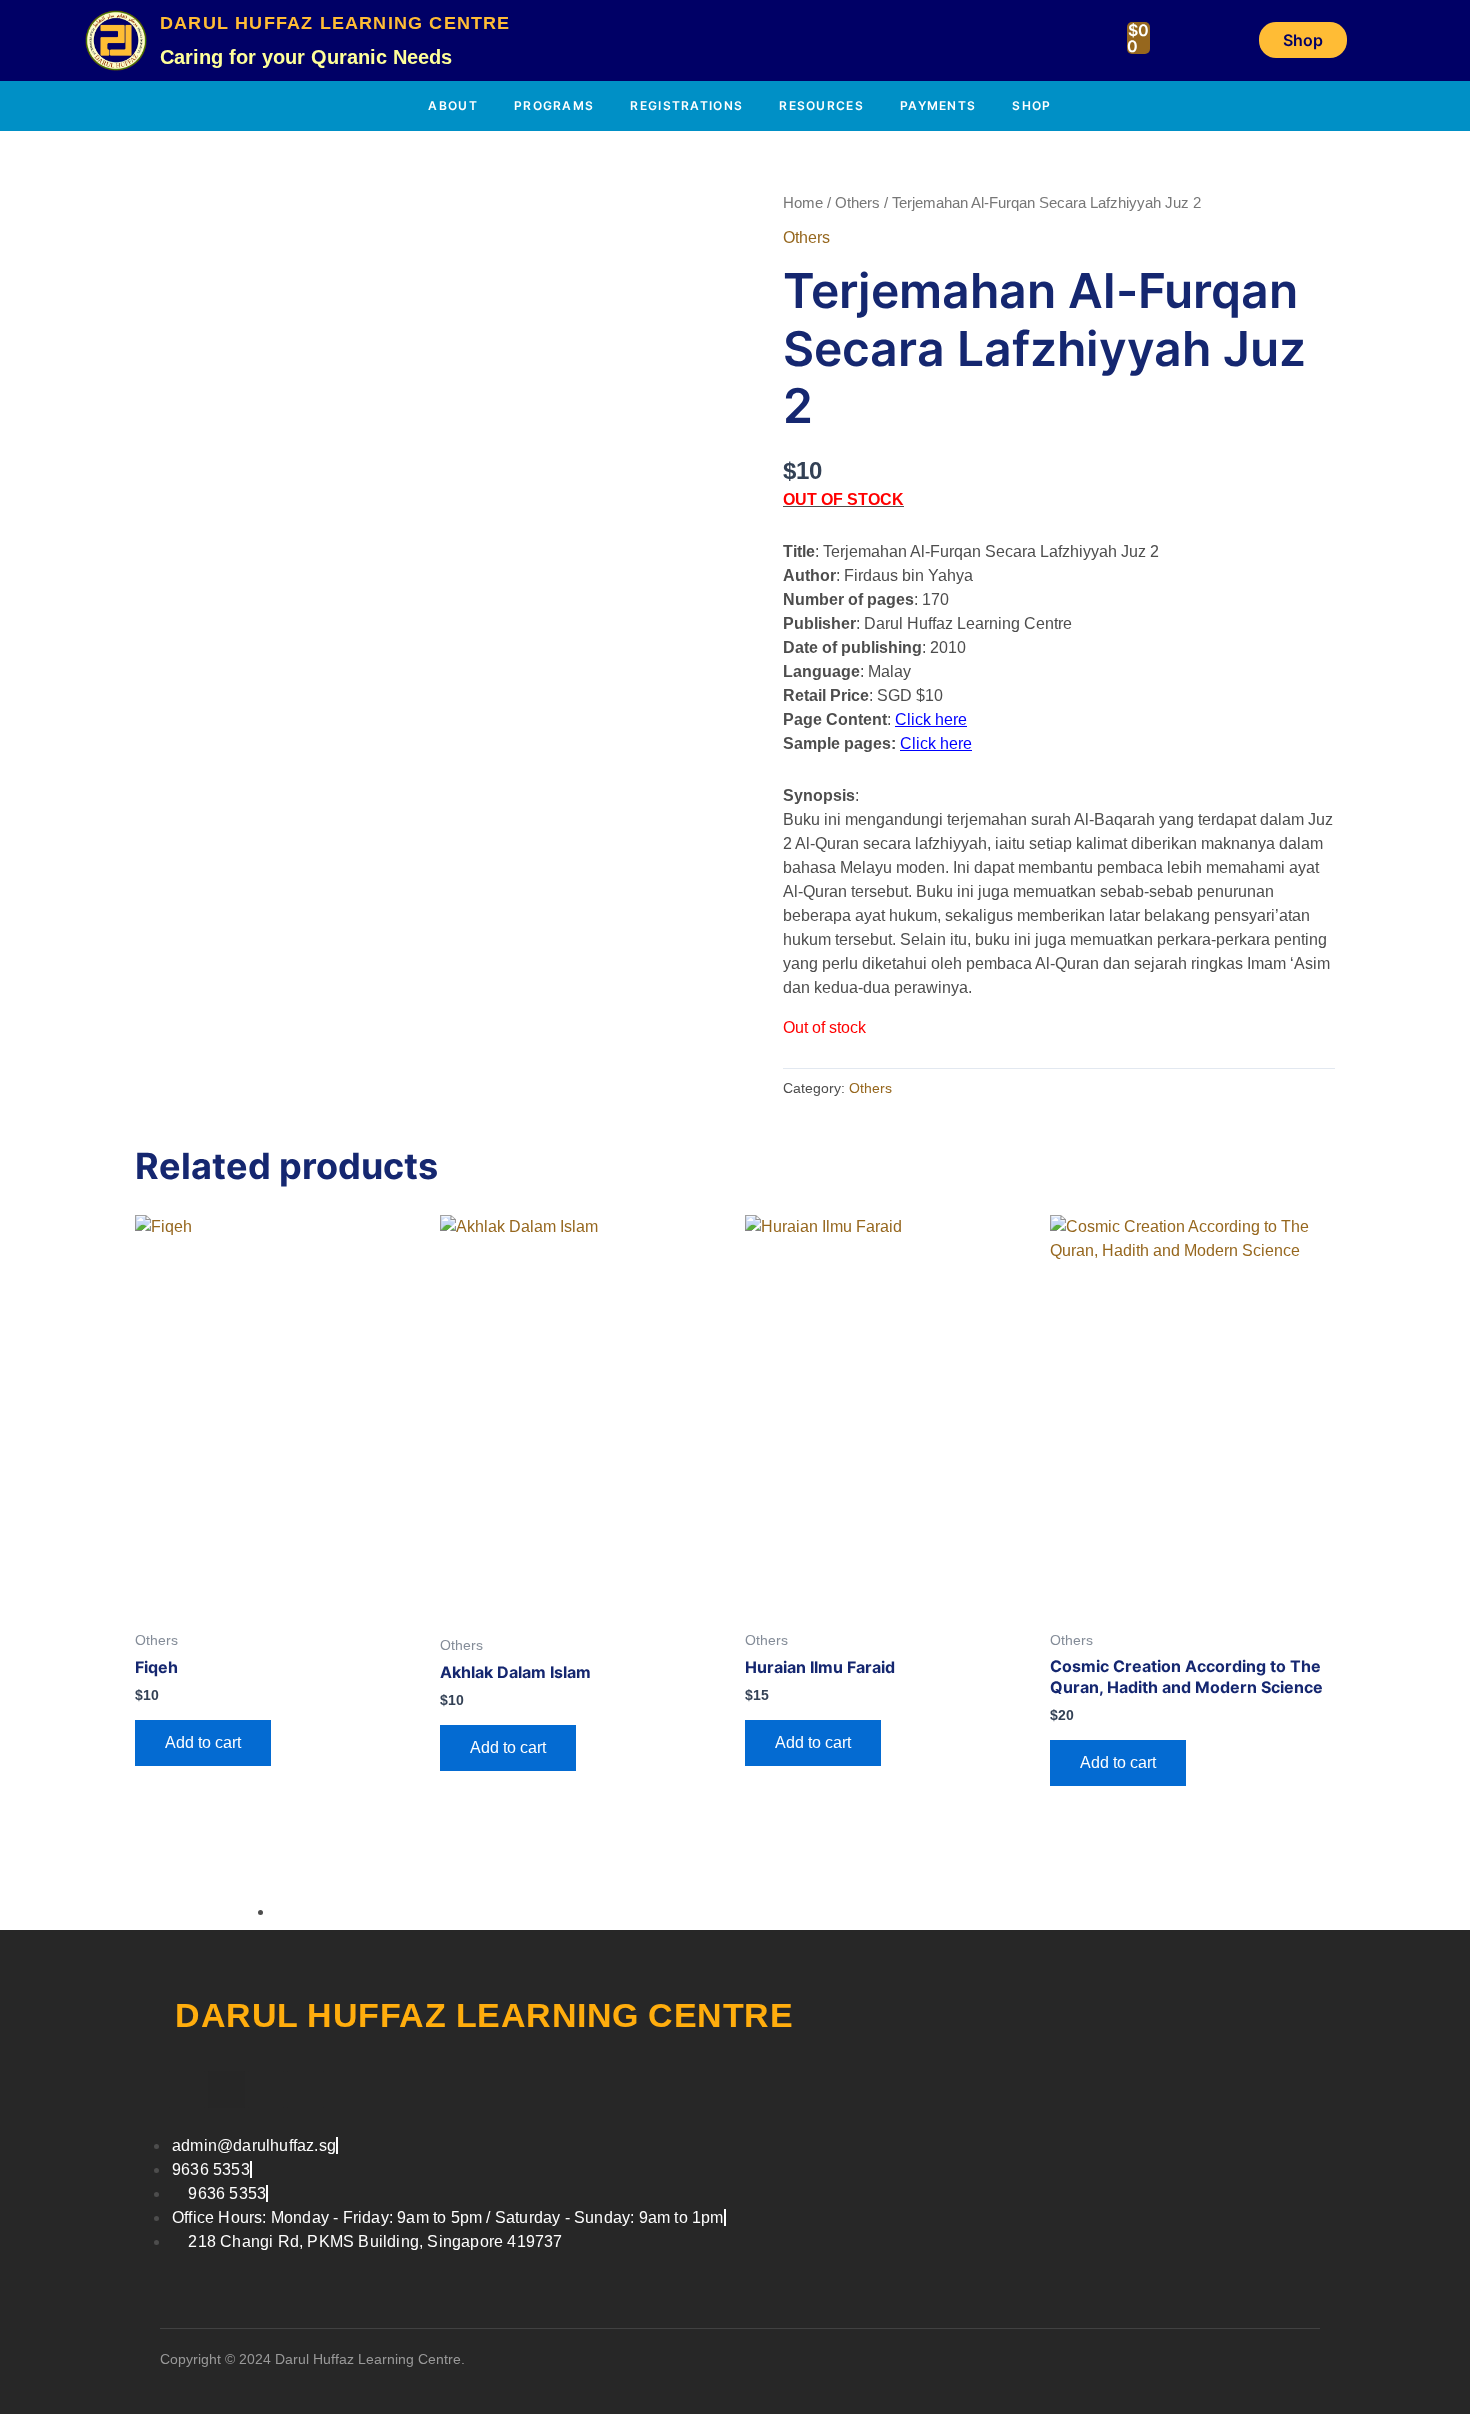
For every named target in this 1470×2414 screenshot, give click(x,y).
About (453, 105)
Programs (554, 105)
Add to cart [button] (203, 1742)
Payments (938, 105)
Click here (931, 719)
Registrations (686, 105)
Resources (821, 105)
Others (857, 203)
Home (803, 203)
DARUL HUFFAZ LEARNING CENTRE (335, 23)
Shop (1031, 105)
